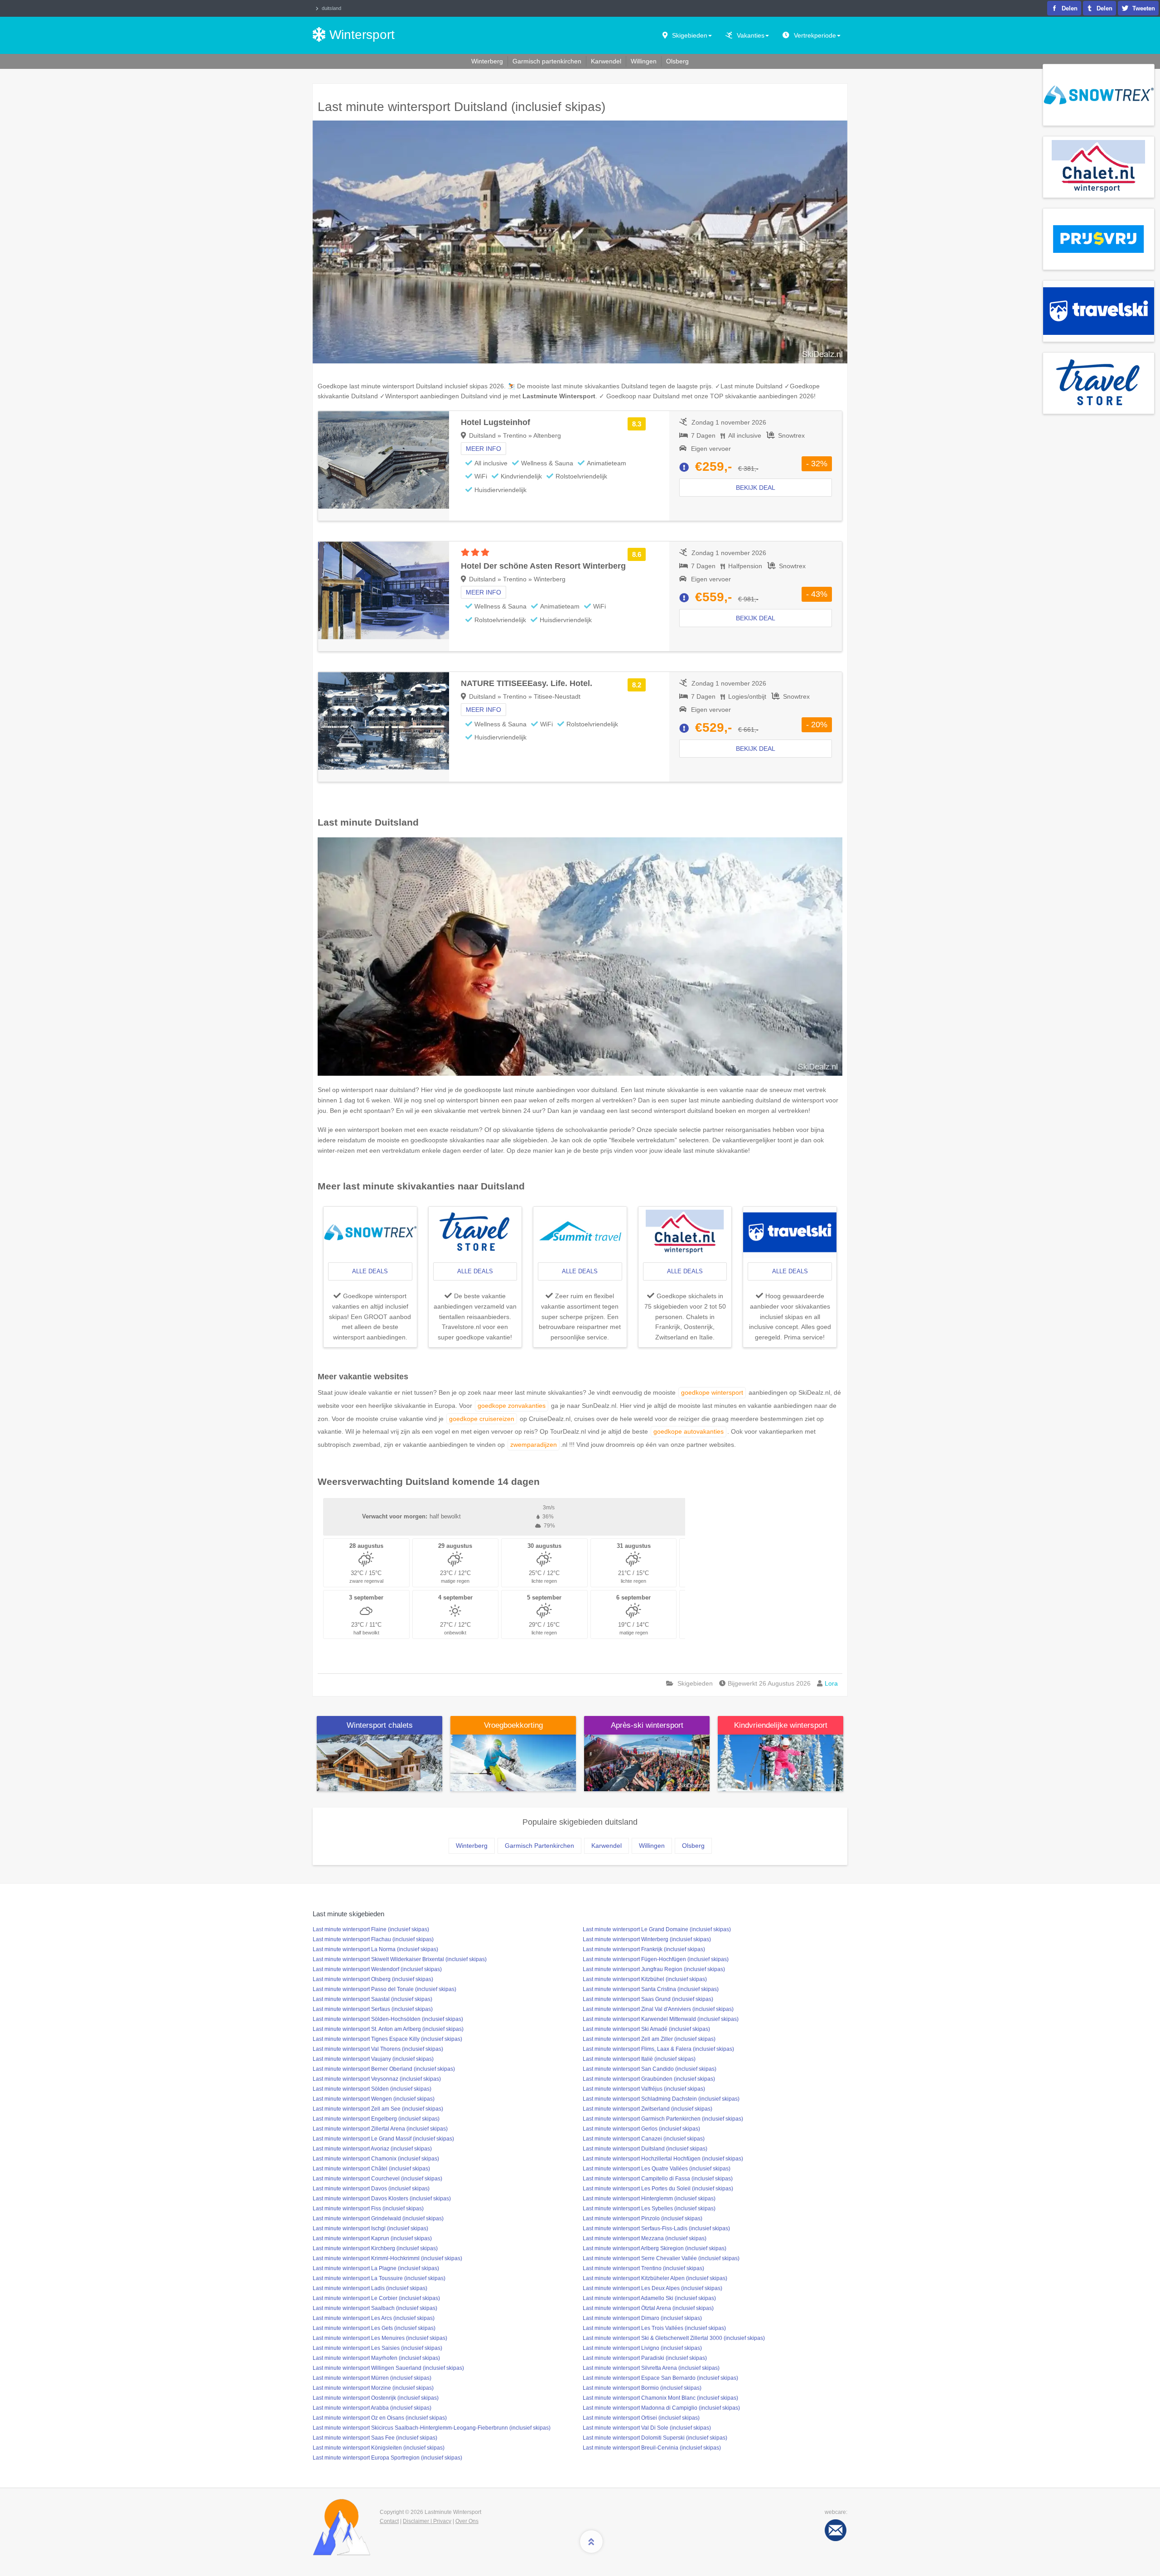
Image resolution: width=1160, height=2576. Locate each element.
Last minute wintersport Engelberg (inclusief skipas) (376, 2119)
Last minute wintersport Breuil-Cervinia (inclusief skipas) (652, 2448)
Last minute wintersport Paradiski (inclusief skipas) (645, 2358)
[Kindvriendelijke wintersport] (781, 1762)
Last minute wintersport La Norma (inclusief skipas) (375, 1949)
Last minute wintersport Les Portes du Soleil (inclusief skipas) (658, 2189)
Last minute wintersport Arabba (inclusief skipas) (372, 2408)
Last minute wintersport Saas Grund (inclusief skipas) (648, 1999)
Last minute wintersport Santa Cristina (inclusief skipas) (651, 1989)
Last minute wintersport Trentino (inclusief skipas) (643, 2268)
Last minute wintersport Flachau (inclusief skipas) (373, 1939)
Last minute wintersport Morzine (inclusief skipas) (373, 2388)
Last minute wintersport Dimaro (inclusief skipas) (642, 2318)
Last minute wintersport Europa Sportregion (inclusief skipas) (387, 2458)
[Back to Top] (591, 2542)
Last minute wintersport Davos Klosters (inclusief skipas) (382, 2199)
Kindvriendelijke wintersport (781, 1725)
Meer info (483, 449)
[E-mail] (836, 2530)
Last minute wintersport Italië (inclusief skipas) (639, 2059)
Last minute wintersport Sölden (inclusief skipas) (372, 2089)
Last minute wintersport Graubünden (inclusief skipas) (649, 2079)
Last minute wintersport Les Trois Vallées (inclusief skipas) (654, 2328)
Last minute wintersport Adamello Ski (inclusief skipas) (649, 2298)
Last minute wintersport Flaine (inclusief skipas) (371, 1929)
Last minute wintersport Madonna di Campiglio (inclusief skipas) (661, 2408)
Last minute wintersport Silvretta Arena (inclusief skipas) (651, 2368)
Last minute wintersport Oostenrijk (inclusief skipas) (376, 2398)
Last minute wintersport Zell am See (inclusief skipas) (378, 2109)
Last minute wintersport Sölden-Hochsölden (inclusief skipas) (388, 2019)
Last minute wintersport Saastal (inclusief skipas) (372, 1999)
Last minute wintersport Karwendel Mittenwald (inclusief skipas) (661, 2019)
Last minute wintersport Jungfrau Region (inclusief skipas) (654, 1969)
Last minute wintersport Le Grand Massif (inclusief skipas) (383, 2139)
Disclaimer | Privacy (427, 2521)
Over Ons (467, 2521)
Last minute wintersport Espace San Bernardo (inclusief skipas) (660, 2378)
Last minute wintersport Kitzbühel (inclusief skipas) (645, 1979)
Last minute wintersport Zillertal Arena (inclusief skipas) (380, 2129)
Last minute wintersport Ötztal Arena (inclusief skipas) (648, 2308)
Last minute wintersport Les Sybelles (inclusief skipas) (649, 2209)
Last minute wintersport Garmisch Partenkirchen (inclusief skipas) (663, 2119)
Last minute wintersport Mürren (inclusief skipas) (372, 2378)
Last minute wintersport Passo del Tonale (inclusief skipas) (384, 1989)
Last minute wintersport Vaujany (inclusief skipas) (373, 2059)
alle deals (370, 1271)
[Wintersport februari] (513, 1762)
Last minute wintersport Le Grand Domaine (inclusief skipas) (657, 1929)
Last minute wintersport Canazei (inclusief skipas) (644, 2139)
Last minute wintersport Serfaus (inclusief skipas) (373, 2009)
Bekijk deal (756, 488)
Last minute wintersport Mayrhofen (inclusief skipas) (376, 2358)
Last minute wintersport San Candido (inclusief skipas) (650, 2069)
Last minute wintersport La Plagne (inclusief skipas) (376, 2268)
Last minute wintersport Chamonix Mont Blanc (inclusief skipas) (660, 2398)
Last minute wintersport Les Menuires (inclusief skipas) (380, 2338)
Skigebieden (690, 35)
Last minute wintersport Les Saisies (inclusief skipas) (377, 2348)
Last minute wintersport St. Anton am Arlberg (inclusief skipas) (388, 2029)
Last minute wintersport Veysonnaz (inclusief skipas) (377, 2079)
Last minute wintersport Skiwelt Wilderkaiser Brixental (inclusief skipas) (400, 1959)
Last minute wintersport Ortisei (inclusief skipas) (641, 2418)
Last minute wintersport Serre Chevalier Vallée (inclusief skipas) (661, 2258)
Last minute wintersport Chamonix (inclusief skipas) (376, 2159)
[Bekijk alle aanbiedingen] (1099, 94)
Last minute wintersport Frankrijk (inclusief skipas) (644, 1949)
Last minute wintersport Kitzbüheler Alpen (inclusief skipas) (655, 2278)
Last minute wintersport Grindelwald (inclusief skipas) (378, 2218)
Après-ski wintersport (647, 1725)
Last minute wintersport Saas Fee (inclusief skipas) (375, 2438)
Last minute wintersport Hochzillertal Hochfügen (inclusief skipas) (663, 2159)
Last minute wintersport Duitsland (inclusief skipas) (645, 2149)
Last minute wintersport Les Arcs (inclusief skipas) (374, 2318)
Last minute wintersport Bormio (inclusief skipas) (642, 2388)
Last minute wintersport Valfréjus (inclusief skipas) (644, 2089)
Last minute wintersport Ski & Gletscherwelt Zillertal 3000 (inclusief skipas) (674, 2338)
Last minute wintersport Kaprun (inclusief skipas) (372, 2238)
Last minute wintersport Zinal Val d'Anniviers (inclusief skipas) (658, 2009)
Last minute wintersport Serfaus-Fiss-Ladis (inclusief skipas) (656, 2228)
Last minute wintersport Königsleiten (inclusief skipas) (379, 2448)
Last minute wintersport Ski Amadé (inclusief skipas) (646, 2029)
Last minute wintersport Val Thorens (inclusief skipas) (378, 2049)
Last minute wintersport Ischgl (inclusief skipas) (370, 2228)
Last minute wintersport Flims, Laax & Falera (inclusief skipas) (658, 2049)
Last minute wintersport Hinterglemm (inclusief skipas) (649, 2199)
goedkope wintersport (712, 1392)
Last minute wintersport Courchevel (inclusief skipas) (377, 2179)
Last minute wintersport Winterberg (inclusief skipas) (647, 1939)
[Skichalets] (379, 1762)
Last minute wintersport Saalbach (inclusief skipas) (375, 2308)
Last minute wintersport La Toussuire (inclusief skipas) (379, 2278)
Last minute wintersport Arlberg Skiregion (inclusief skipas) (655, 2248)
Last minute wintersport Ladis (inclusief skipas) (370, 2288)
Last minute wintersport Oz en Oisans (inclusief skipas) (380, 2418)
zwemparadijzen (534, 1445)
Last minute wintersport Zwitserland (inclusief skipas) (648, 2109)
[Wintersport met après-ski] (647, 1762)
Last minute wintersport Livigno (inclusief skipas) (642, 2348)
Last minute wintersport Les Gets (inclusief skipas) (374, 2328)
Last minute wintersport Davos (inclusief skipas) (371, 2189)
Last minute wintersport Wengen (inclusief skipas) (374, 2099)
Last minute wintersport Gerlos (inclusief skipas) (641, 2129)
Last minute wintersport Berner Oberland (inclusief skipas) (384, 2069)
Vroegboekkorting (513, 1725)
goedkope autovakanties (689, 1431)
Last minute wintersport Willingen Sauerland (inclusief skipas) (388, 2368)
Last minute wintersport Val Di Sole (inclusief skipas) (647, 2428)
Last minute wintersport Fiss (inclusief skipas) (368, 2209)
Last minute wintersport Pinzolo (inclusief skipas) (643, 2218)
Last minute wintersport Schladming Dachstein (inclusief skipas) (661, 2099)
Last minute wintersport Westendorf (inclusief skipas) (377, 1969)
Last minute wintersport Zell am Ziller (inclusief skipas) (649, 2039)
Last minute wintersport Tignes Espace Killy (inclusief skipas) (387, 2039)
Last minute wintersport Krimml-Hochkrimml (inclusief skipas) (387, 2258)
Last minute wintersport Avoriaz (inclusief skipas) (372, 2149)
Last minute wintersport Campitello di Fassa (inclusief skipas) (658, 2179)
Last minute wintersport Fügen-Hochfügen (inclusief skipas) (656, 1959)
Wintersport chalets (380, 1725)
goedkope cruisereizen (482, 1419)
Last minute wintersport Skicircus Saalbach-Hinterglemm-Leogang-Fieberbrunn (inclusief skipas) (432, 2428)
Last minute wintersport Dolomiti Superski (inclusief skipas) (655, 2438)
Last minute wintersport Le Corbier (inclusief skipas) (376, 2298)
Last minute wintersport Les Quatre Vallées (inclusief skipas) (657, 2169)
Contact (389, 2521)
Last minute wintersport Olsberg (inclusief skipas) (373, 1979)
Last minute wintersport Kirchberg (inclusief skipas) (375, 2248)
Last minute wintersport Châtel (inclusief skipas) (371, 2169)
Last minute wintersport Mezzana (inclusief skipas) (645, 2238)
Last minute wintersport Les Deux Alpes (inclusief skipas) (652, 2288)
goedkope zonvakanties (512, 1406)
